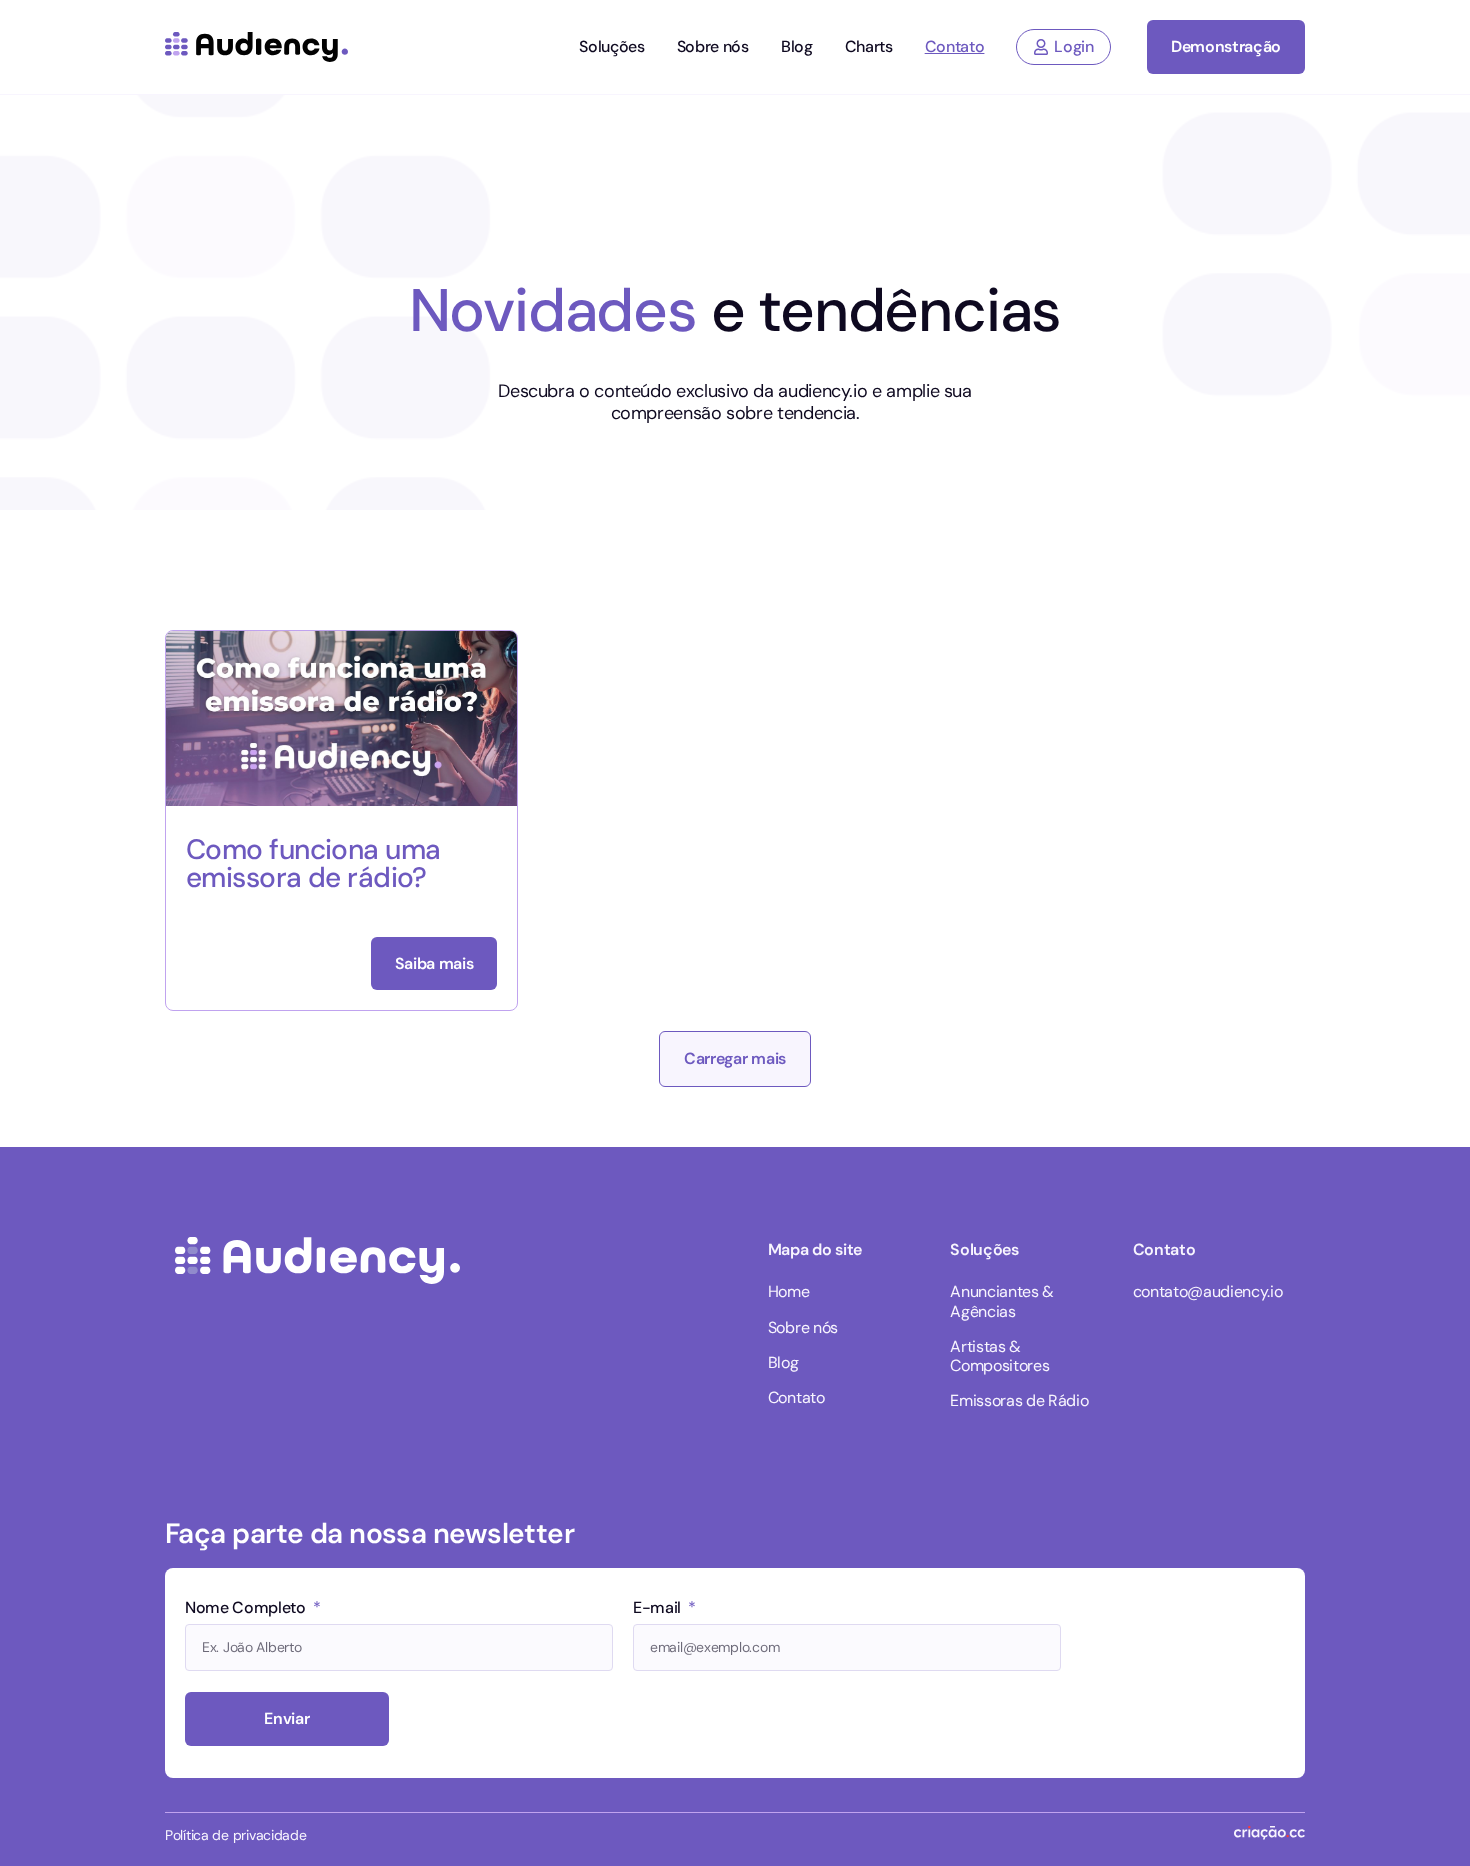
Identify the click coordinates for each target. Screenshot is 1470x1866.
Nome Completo (247, 1609)
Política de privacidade (236, 1835)
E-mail (659, 1609)
